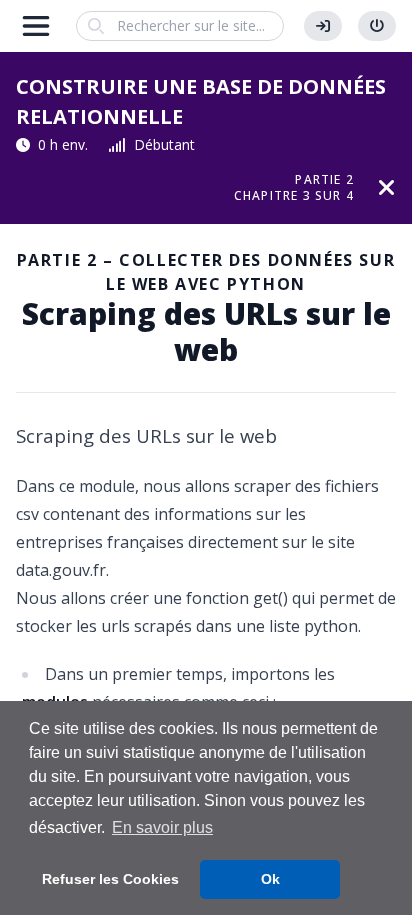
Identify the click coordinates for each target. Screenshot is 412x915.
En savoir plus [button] (162, 827)
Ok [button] (270, 879)
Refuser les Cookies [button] (110, 879)
